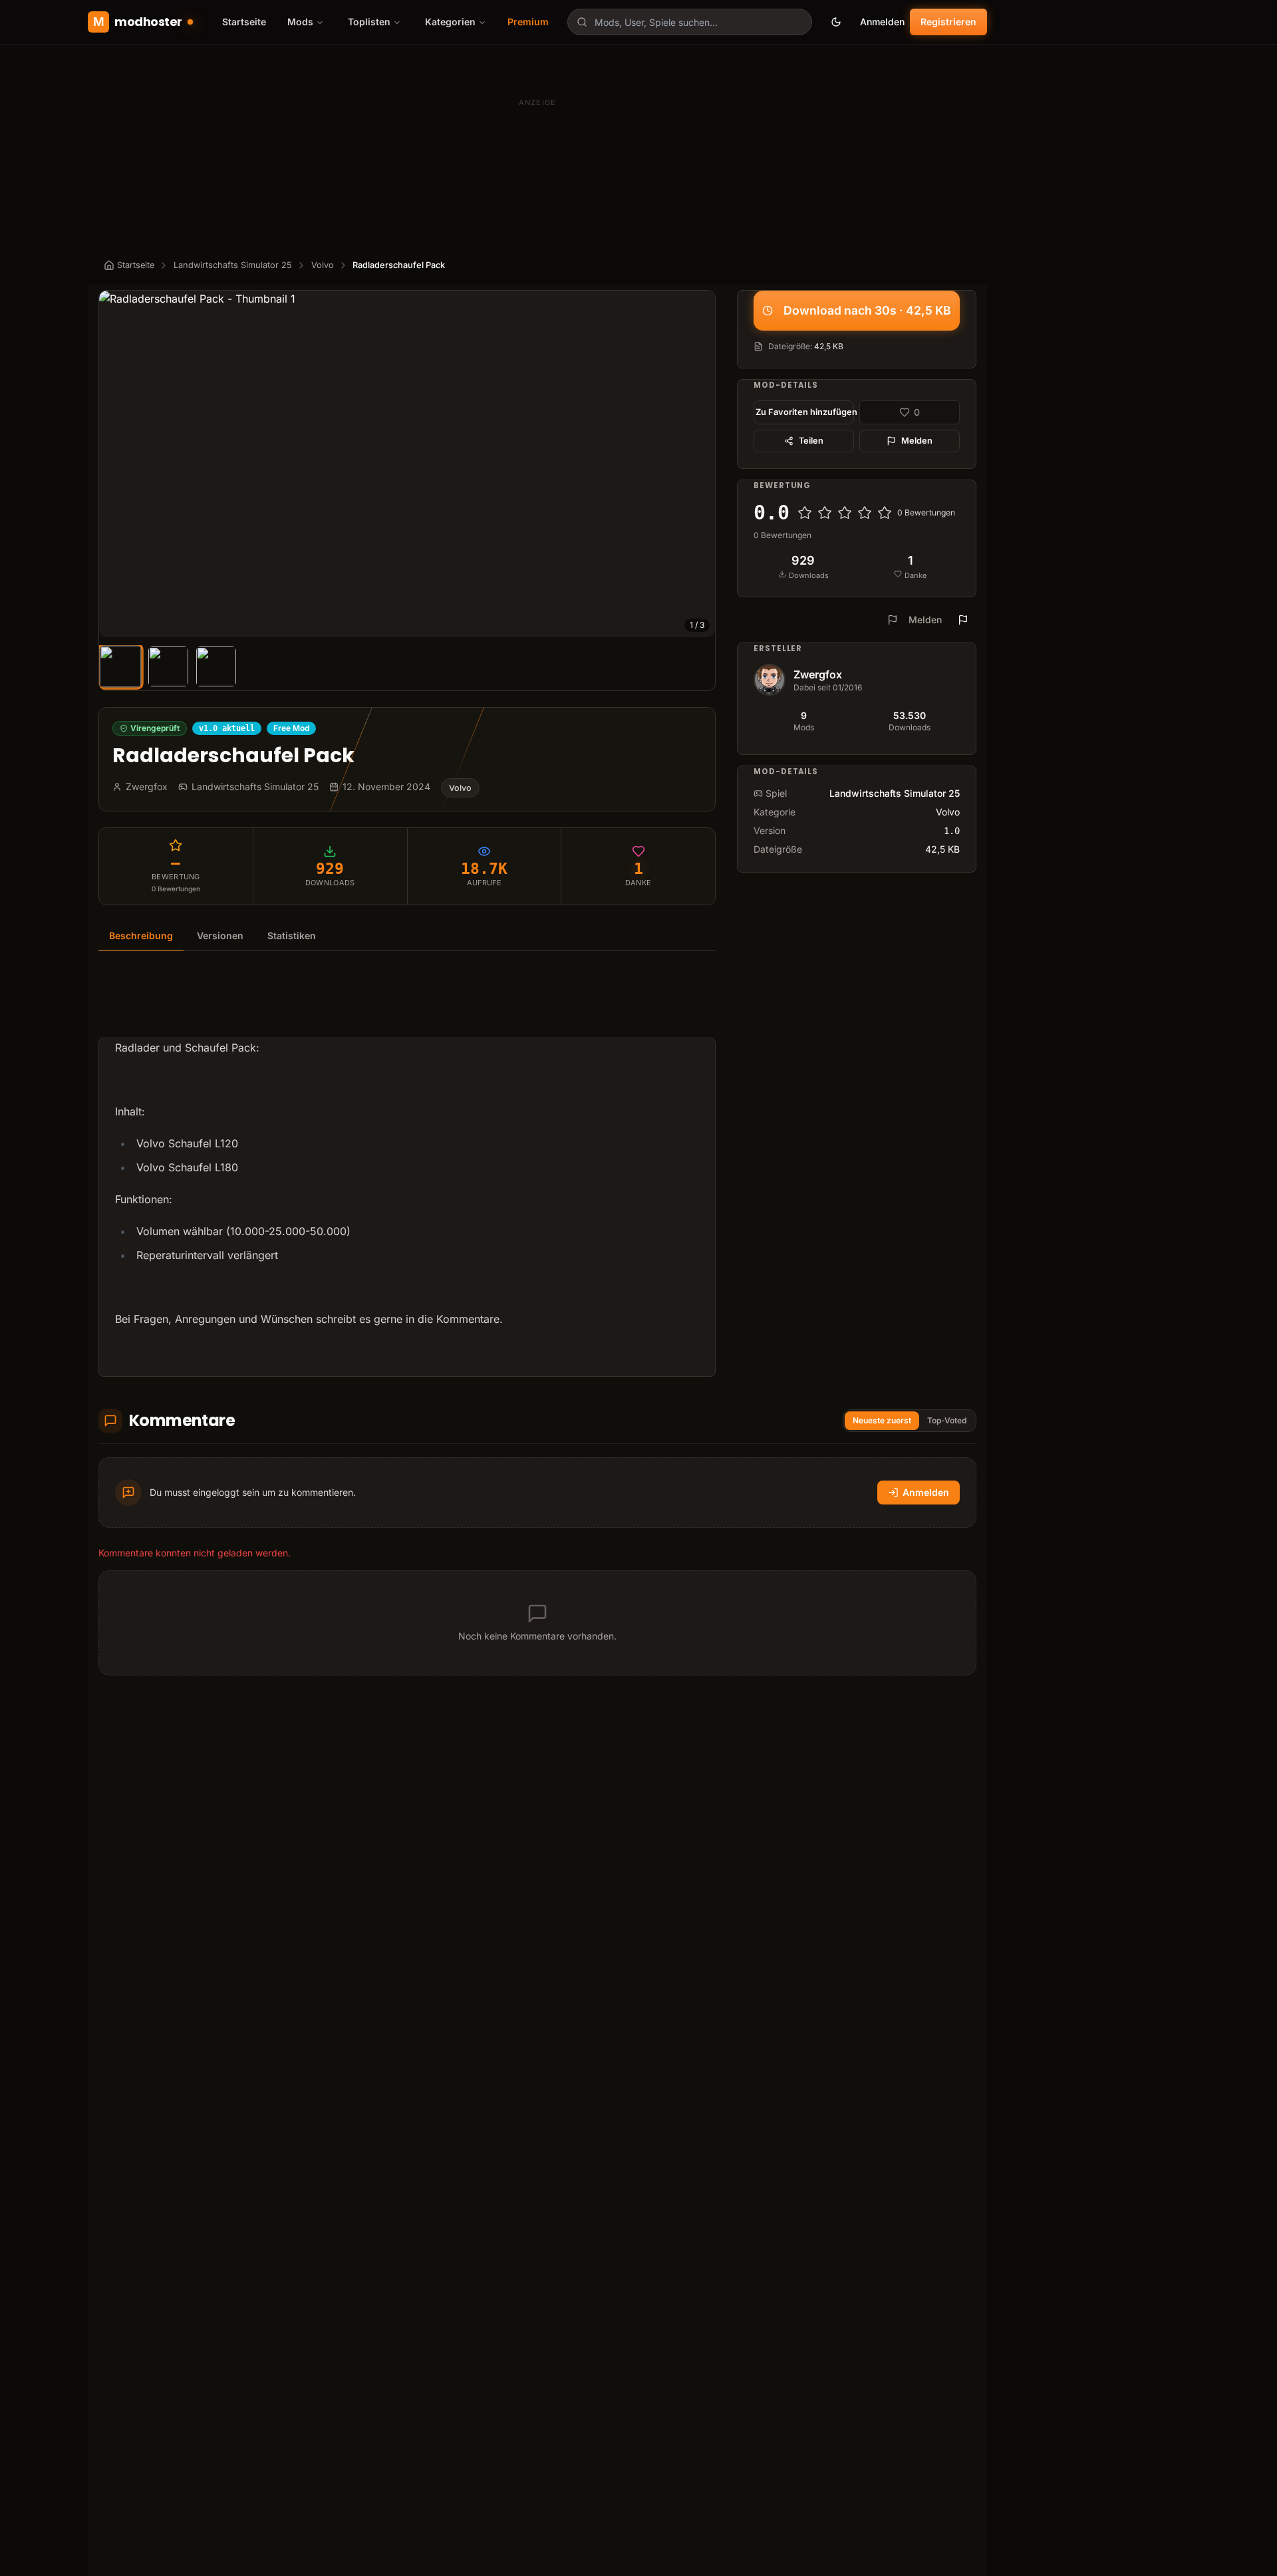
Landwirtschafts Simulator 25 (233, 265)
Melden (917, 441)
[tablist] (407, 936)
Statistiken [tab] (292, 935)
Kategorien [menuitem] (450, 22)
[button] (407, 464)
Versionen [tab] (220, 935)
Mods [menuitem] (300, 22)
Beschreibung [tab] (141, 935)
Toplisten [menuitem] (369, 22)
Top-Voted (947, 1420)
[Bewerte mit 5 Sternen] (885, 513)
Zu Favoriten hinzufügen (805, 412)
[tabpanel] (407, 1172)
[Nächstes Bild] (699, 464)
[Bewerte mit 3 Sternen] (845, 513)
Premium (528, 22)
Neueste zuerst (882, 1420)
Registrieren (948, 22)
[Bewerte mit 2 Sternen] (825, 513)
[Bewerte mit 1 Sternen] (805, 513)
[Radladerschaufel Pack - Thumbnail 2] (168, 666)
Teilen (811, 441)
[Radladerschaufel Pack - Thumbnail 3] (216, 666)
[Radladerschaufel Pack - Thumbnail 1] (120, 666)
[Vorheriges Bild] (115, 464)
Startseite (244, 22)
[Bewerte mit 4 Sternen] (865, 513)
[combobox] (690, 22)
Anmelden (882, 22)
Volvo (323, 265)
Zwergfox (818, 674)
